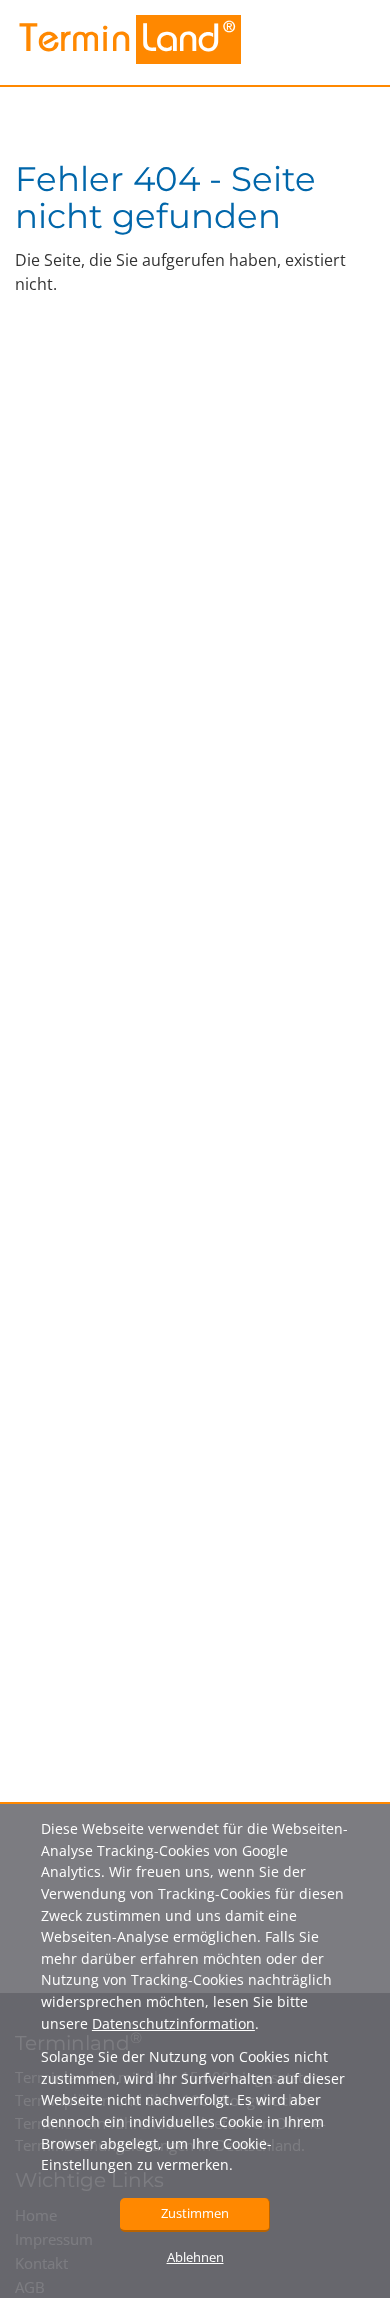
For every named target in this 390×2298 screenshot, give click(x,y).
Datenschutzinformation (173, 2023)
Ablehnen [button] (195, 2257)
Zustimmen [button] (195, 2213)
